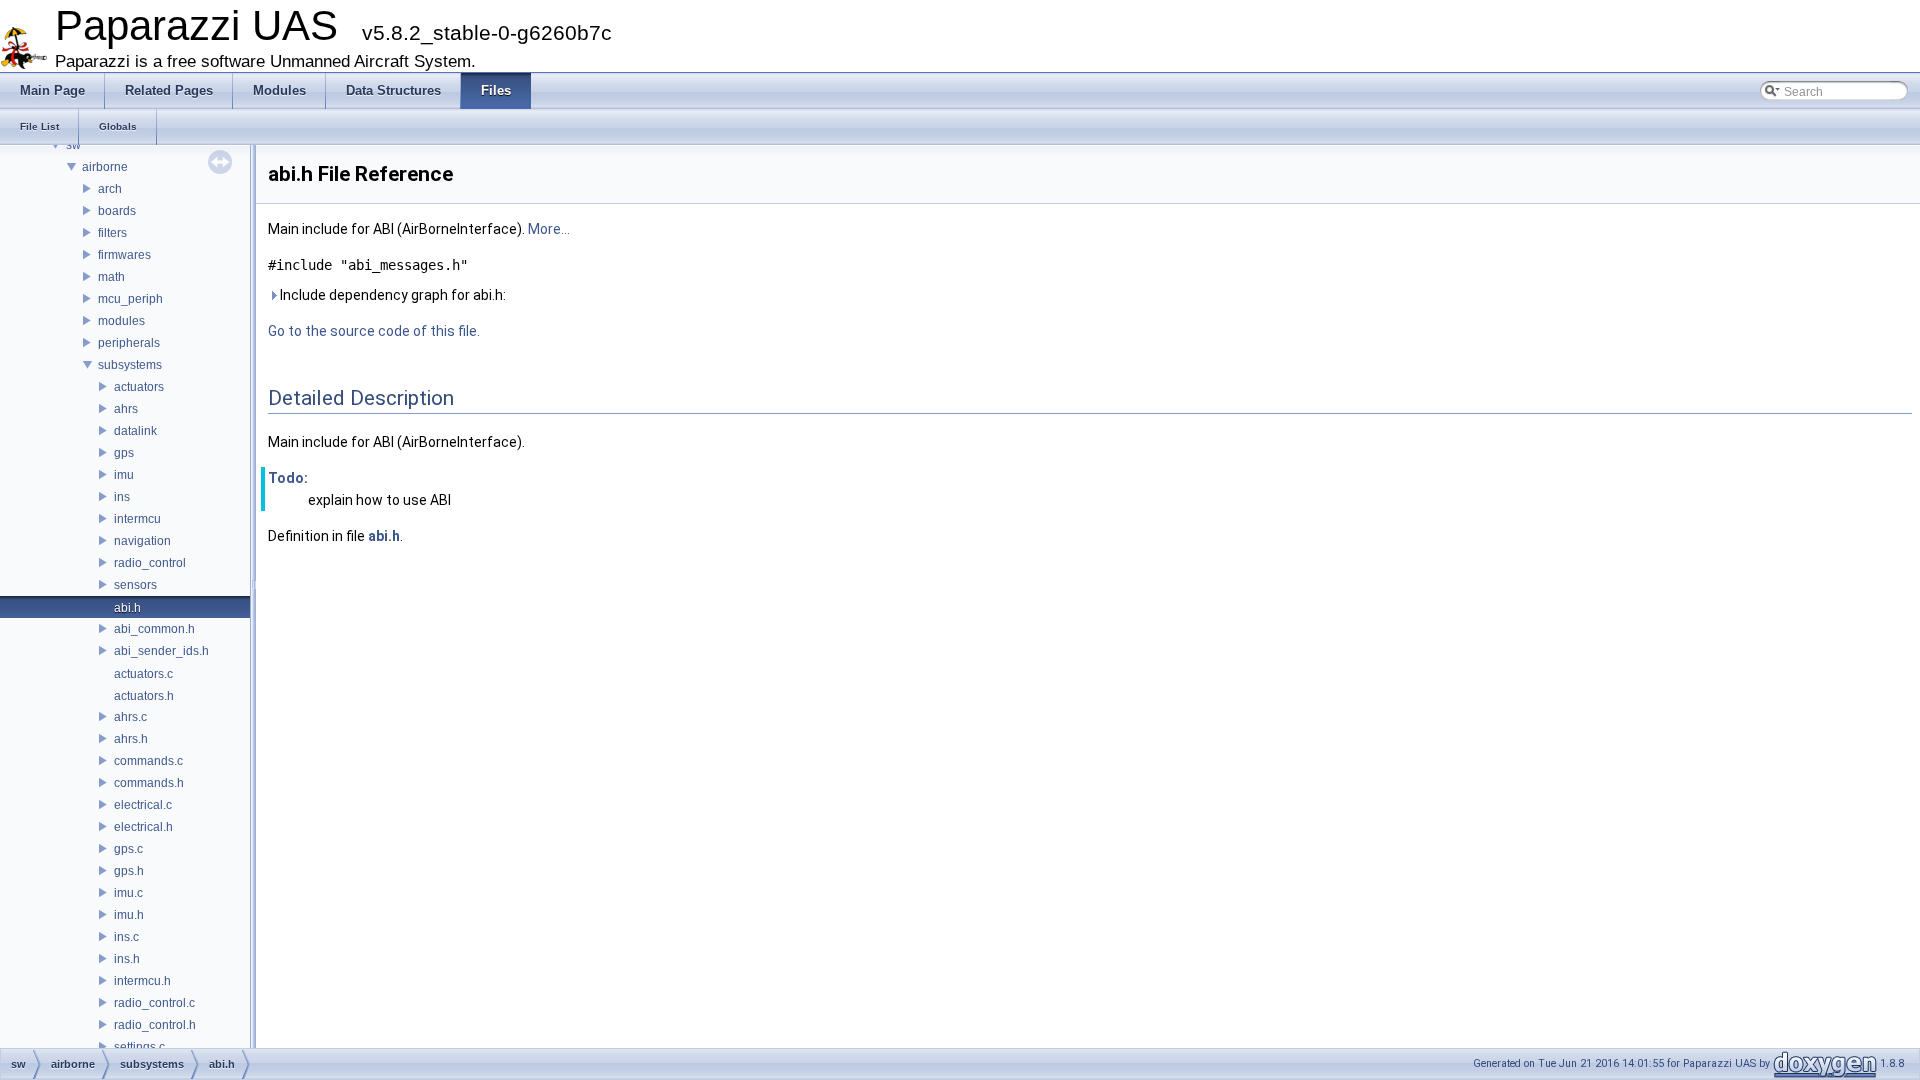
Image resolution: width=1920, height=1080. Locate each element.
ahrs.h (131, 739)
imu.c (128, 893)
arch (110, 189)
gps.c (128, 849)
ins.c (126, 937)
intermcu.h (142, 981)
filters (112, 233)
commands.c (148, 761)
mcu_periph (130, 299)
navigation (142, 541)
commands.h (149, 783)
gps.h (129, 871)
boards (117, 211)
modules (121, 321)
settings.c (139, 1047)
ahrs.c (130, 717)
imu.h (129, 915)
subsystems (130, 365)
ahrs (126, 409)
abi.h (127, 608)
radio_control (150, 563)
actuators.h (144, 696)
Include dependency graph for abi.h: (391, 295)
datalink (135, 431)
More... (549, 229)
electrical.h (143, 827)
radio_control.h (155, 1025)
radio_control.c (154, 1003)
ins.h (127, 959)
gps (124, 453)
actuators (139, 387)
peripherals (129, 343)
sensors (135, 585)
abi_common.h (154, 629)
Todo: (288, 478)
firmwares (124, 255)
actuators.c (143, 674)
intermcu (137, 519)
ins (122, 497)
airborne (105, 167)
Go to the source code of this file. (374, 331)
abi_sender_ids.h (161, 651)
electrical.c (143, 805)
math (111, 277)
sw (73, 145)
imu (124, 475)
